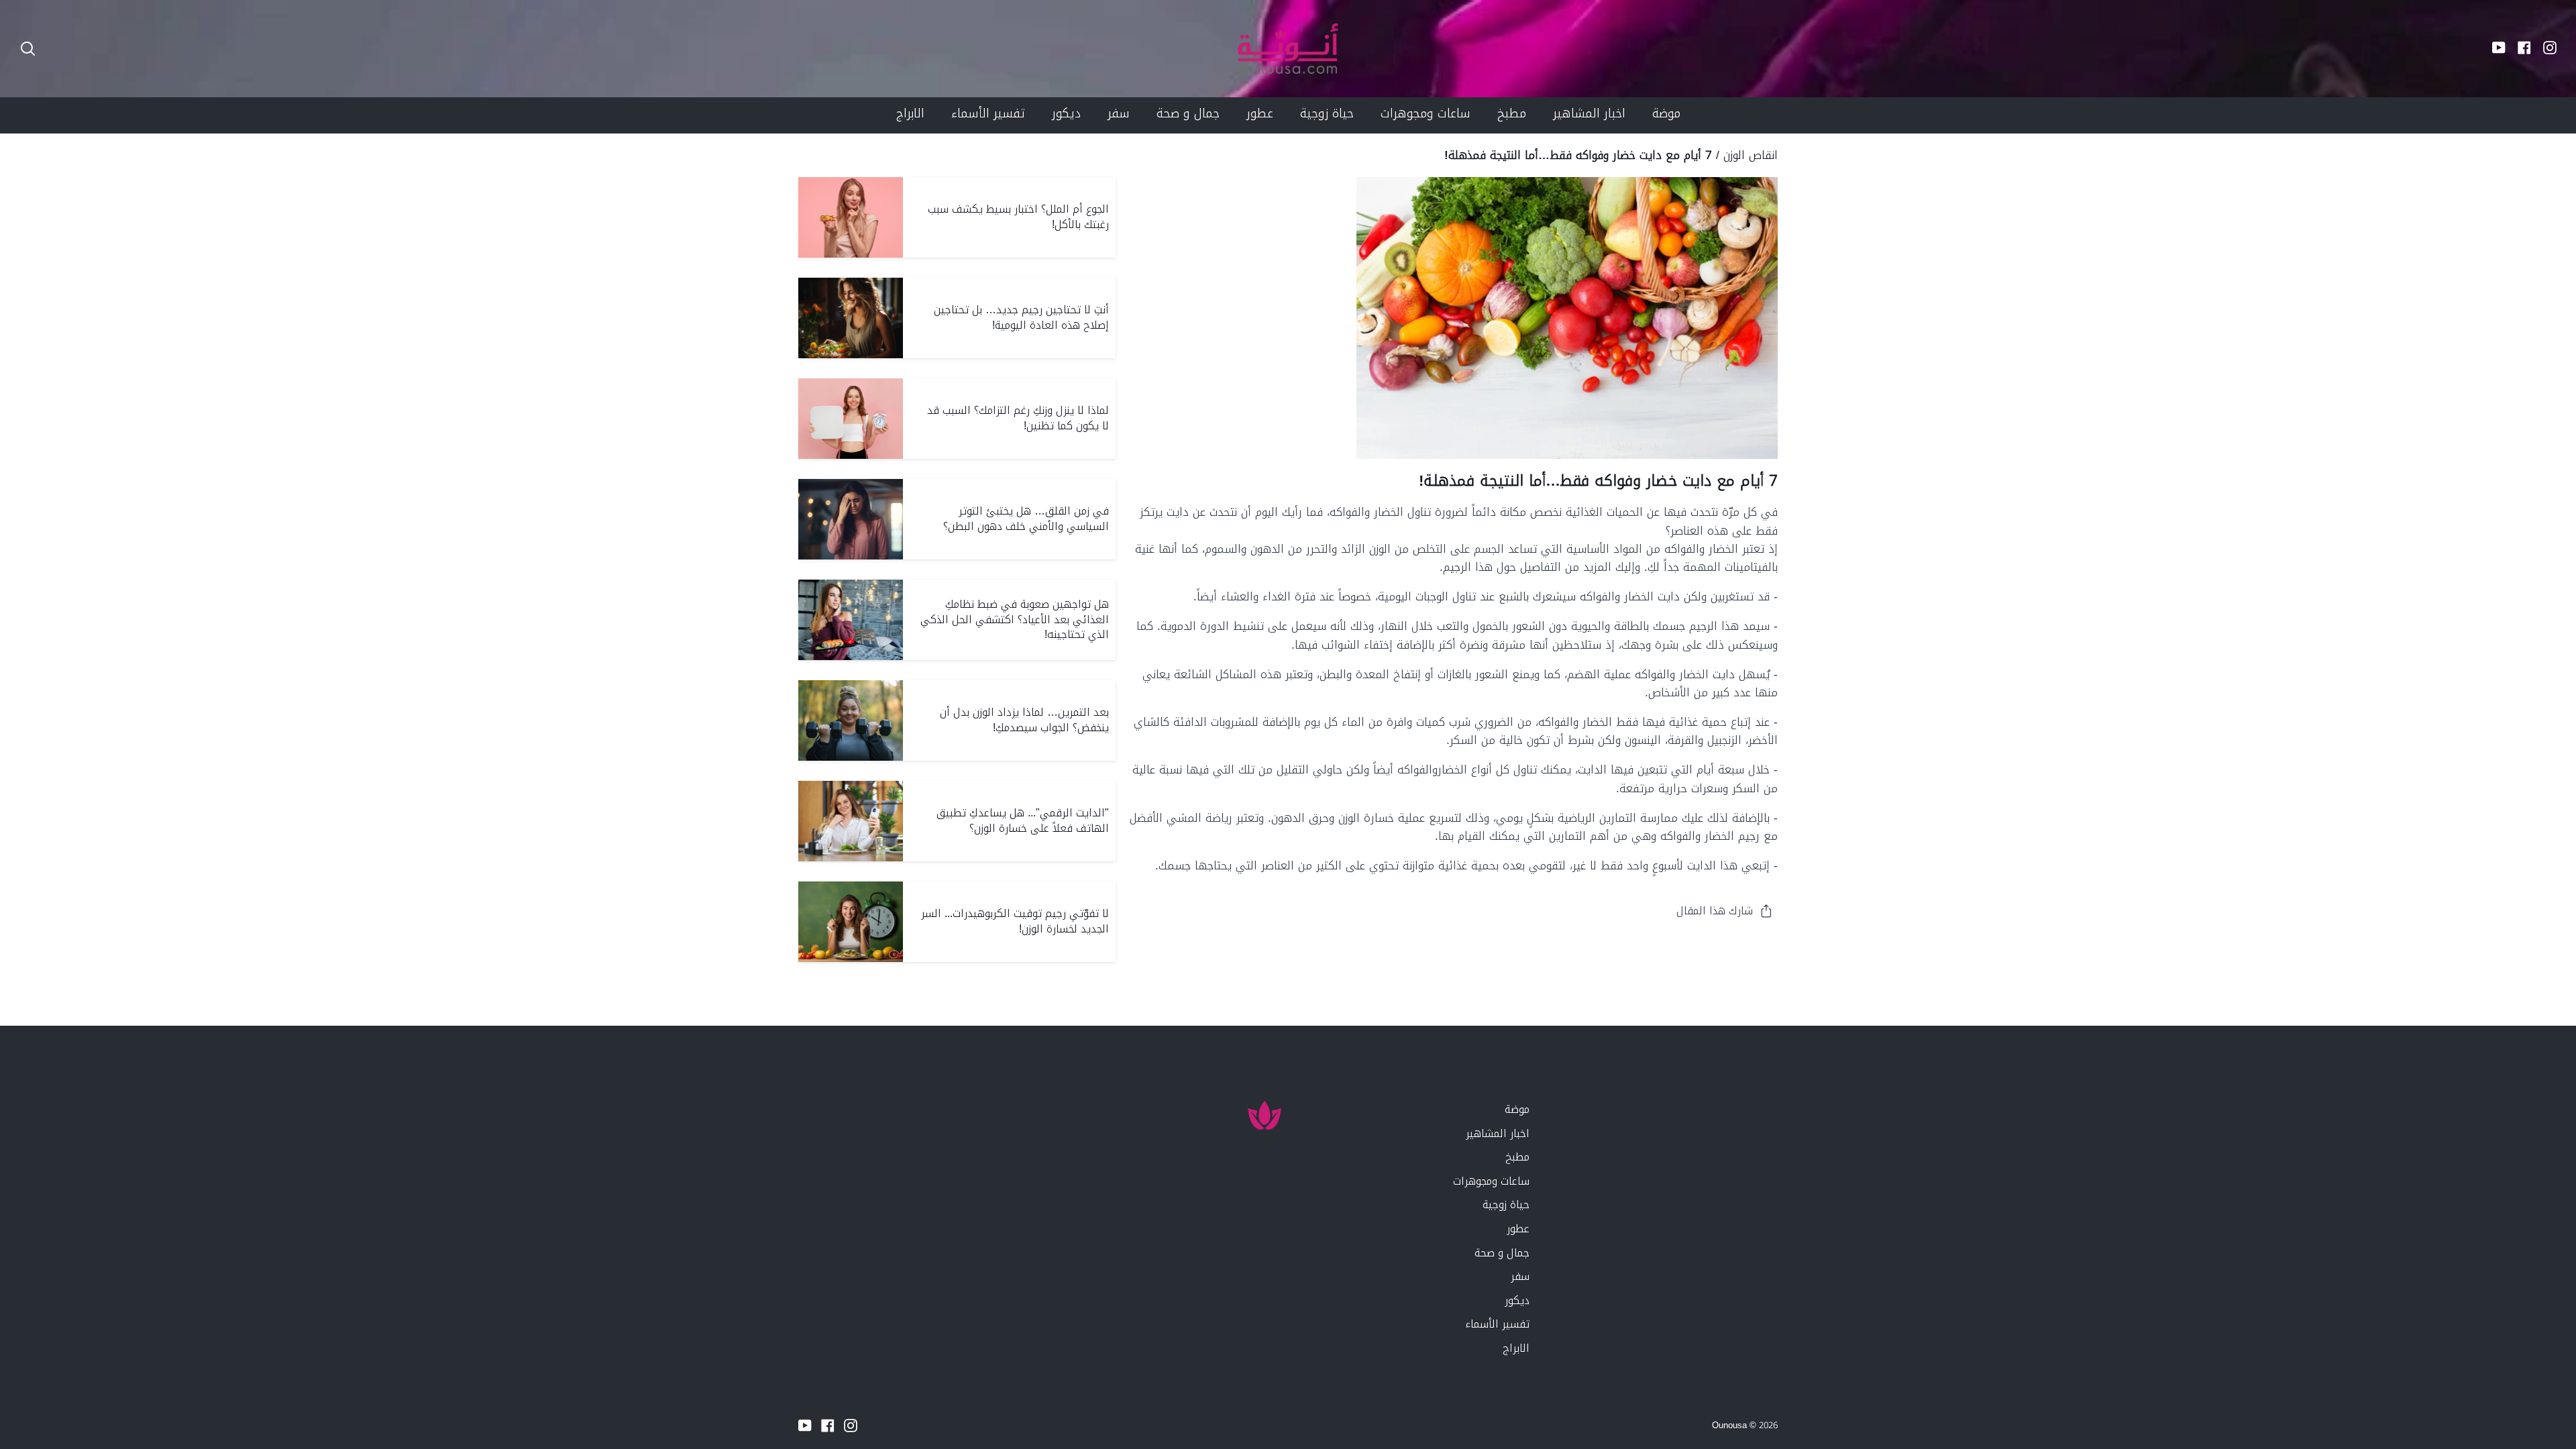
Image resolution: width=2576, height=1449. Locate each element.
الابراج (1516, 1348)
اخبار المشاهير (1498, 1133)
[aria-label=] (28, 49)
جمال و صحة (1502, 1253)
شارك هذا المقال (1715, 911)
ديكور (1517, 1300)
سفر (1520, 1276)
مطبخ (1517, 1157)
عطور (1518, 1229)
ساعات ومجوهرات (1491, 1181)
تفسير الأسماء (1497, 1324)
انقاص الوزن (1751, 155)
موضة (1517, 1109)
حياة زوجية (1506, 1204)
